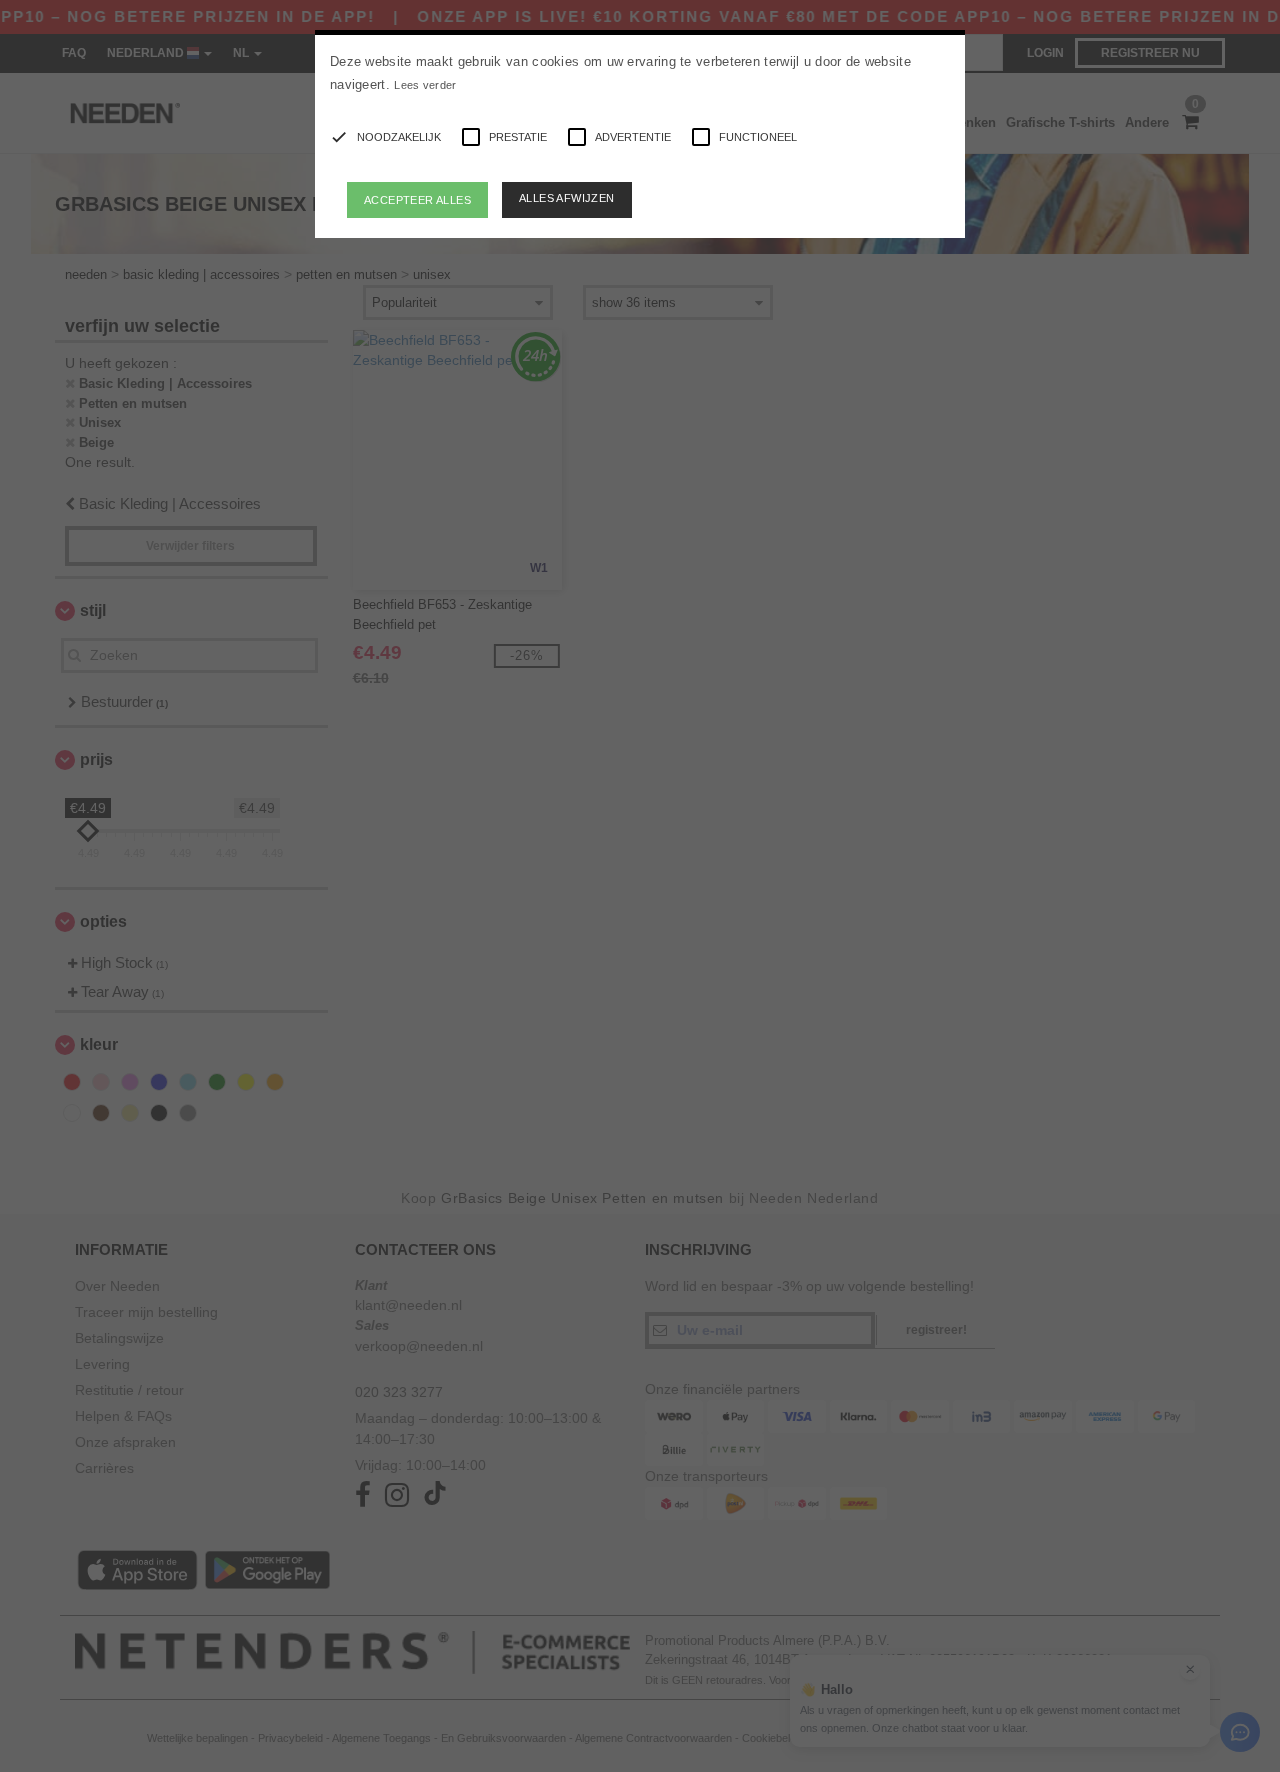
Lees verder (425, 85)
